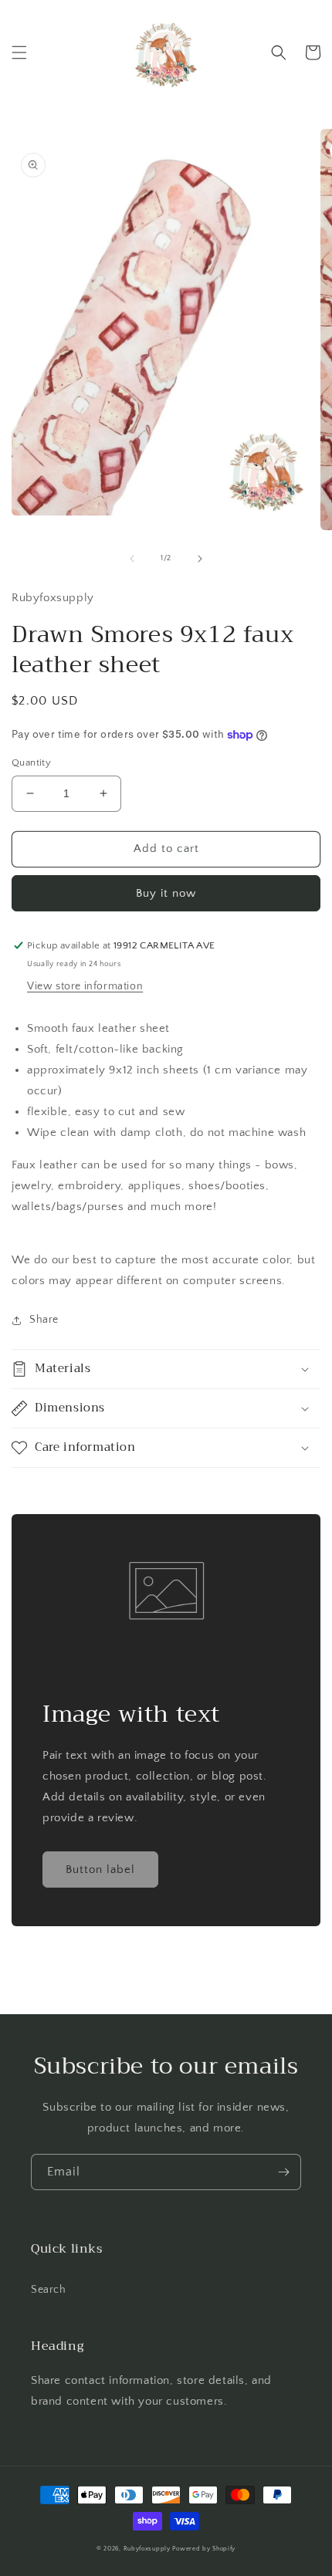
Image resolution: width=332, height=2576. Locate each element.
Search (49, 2290)
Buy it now (166, 893)
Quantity (31, 762)
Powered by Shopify (204, 2549)
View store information (85, 986)
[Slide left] (132, 559)
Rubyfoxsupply (147, 2549)
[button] (19, 52)
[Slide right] (200, 559)
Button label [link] (100, 1869)
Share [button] (44, 1320)
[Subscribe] (283, 2172)
